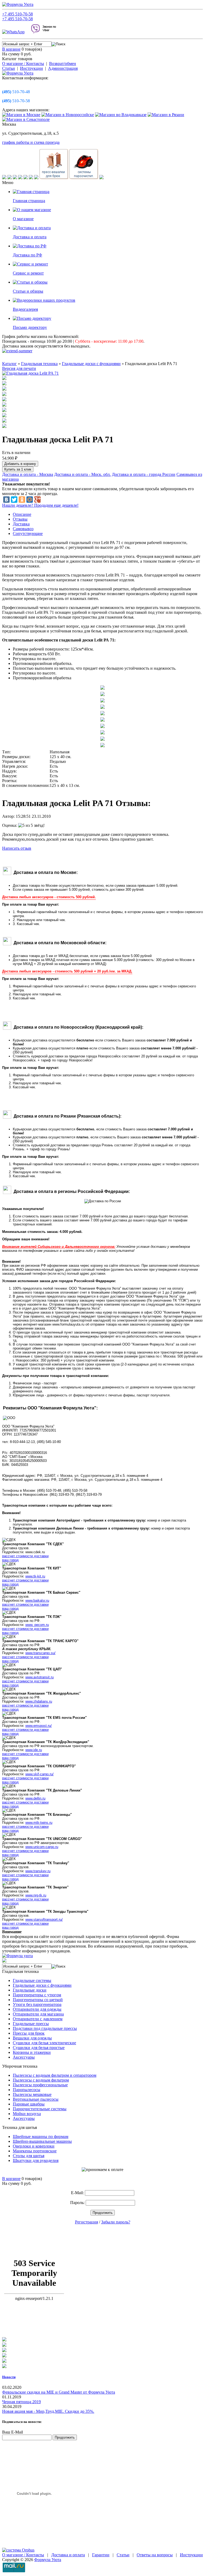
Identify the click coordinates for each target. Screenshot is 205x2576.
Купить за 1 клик (18, 469)
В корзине (11, 49)
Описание (22, 514)
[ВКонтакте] (6, 500)
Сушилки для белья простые (39, 2048)
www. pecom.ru (37, 1625)
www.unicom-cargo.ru (42, 1847)
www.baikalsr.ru (37, 1600)
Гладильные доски (30, 1990)
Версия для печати (19, 368)
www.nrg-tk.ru (36, 1895)
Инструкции (31, 68)
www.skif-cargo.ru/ (40, 1774)
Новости (9, 2377)
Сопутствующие (28, 533)
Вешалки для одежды (32, 2038)
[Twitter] (14, 500)
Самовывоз (23, 529)
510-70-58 (16, 101)
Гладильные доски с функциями (91, 364)
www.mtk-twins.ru (39, 1823)
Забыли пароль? (116, 2222)
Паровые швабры (29, 2104)
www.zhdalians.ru (39, 1701)
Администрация (63, 68)
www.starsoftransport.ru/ (44, 1919)
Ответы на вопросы (155, 2555)
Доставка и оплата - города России (144, 474)
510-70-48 (16, 92)
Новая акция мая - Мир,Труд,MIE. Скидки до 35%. (48, 2411)
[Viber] (44, 32)
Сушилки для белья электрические (44, 2043)
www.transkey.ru (38, 1871)
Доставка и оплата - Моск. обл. (82, 474)
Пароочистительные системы (40, 2109)
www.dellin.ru (35, 1798)
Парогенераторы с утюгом (37, 1995)
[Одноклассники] (22, 500)
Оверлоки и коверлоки (34, 2146)
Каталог (9, 364)
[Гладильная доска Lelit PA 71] (30, 373)
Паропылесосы (27, 2090)
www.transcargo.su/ (40, 1653)
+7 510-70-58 (17, 14)
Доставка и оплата (68, 2555)
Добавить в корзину (20, 464)
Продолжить (103, 2213)
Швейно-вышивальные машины (42, 2141)
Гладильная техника (39, 364)
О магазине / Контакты (23, 64)
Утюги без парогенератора (37, 2004)
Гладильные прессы (31, 2024)
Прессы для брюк (29, 2033)
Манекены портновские (35, 2151)
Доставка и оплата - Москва (28, 474)
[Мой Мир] (30, 500)
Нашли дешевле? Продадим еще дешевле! (40, 505)
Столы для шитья (29, 2156)
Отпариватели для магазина (38, 2014)
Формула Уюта (48, 2560)
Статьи (9, 68)
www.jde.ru (34, 1750)
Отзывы (20, 519)
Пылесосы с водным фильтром (41, 2080)
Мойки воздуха (27, 2114)
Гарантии (101, 2555)
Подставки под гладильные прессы (45, 2028)
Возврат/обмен (63, 64)
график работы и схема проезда (31, 142)
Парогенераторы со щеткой (38, 2000)
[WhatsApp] (16, 32)
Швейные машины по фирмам (41, 2137)
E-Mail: (77, 2193)
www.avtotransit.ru (40, 1677)
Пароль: (77, 2203)
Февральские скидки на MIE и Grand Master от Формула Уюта (59, 2392)
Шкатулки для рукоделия (36, 2160)
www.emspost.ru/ (39, 1726)
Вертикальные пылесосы (36, 2099)
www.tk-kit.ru (35, 1576)
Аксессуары (24, 2057)
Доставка (21, 524)
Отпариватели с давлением (38, 2019)
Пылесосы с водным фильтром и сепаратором (55, 2075)
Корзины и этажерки (32, 2052)
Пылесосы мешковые (32, 2094)
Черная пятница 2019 (21, 2402)
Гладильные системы (32, 1980)
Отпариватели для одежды (37, 2009)
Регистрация (86, 2222)
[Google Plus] (37, 500)
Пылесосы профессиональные (40, 2085)
